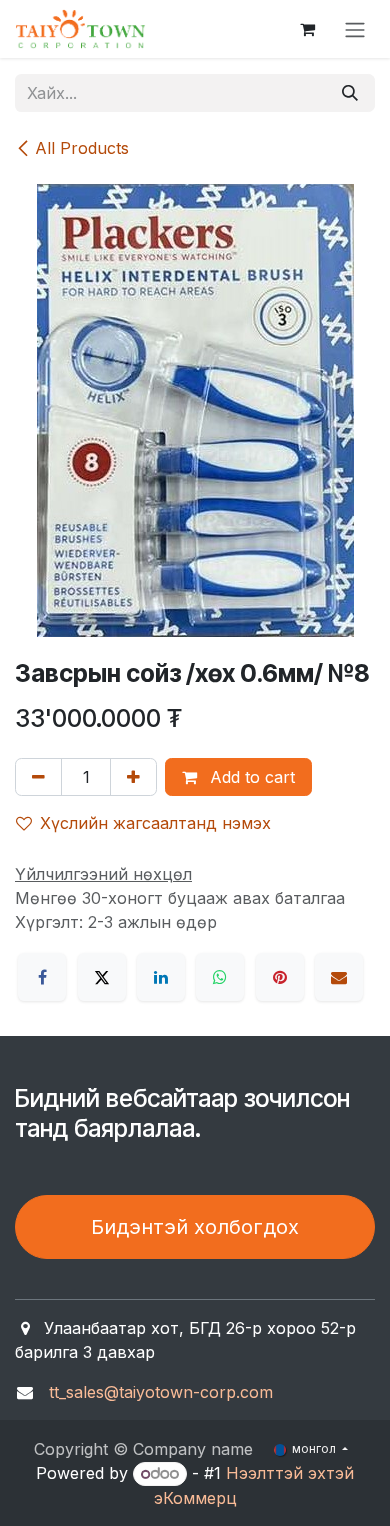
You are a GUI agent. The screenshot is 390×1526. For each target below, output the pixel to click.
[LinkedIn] (161, 977)
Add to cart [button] (250, 777)
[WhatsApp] (220, 977)
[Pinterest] (280, 977)
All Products (82, 148)
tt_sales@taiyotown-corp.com (161, 1392)
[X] (102, 977)
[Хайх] (350, 93)
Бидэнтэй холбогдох (195, 1227)
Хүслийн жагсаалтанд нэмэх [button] (155, 823)
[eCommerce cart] (307, 29)
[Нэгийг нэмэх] (133, 777)
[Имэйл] (339, 977)
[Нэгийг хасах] (38, 777)
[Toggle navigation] (355, 29)
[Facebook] (42, 977)
